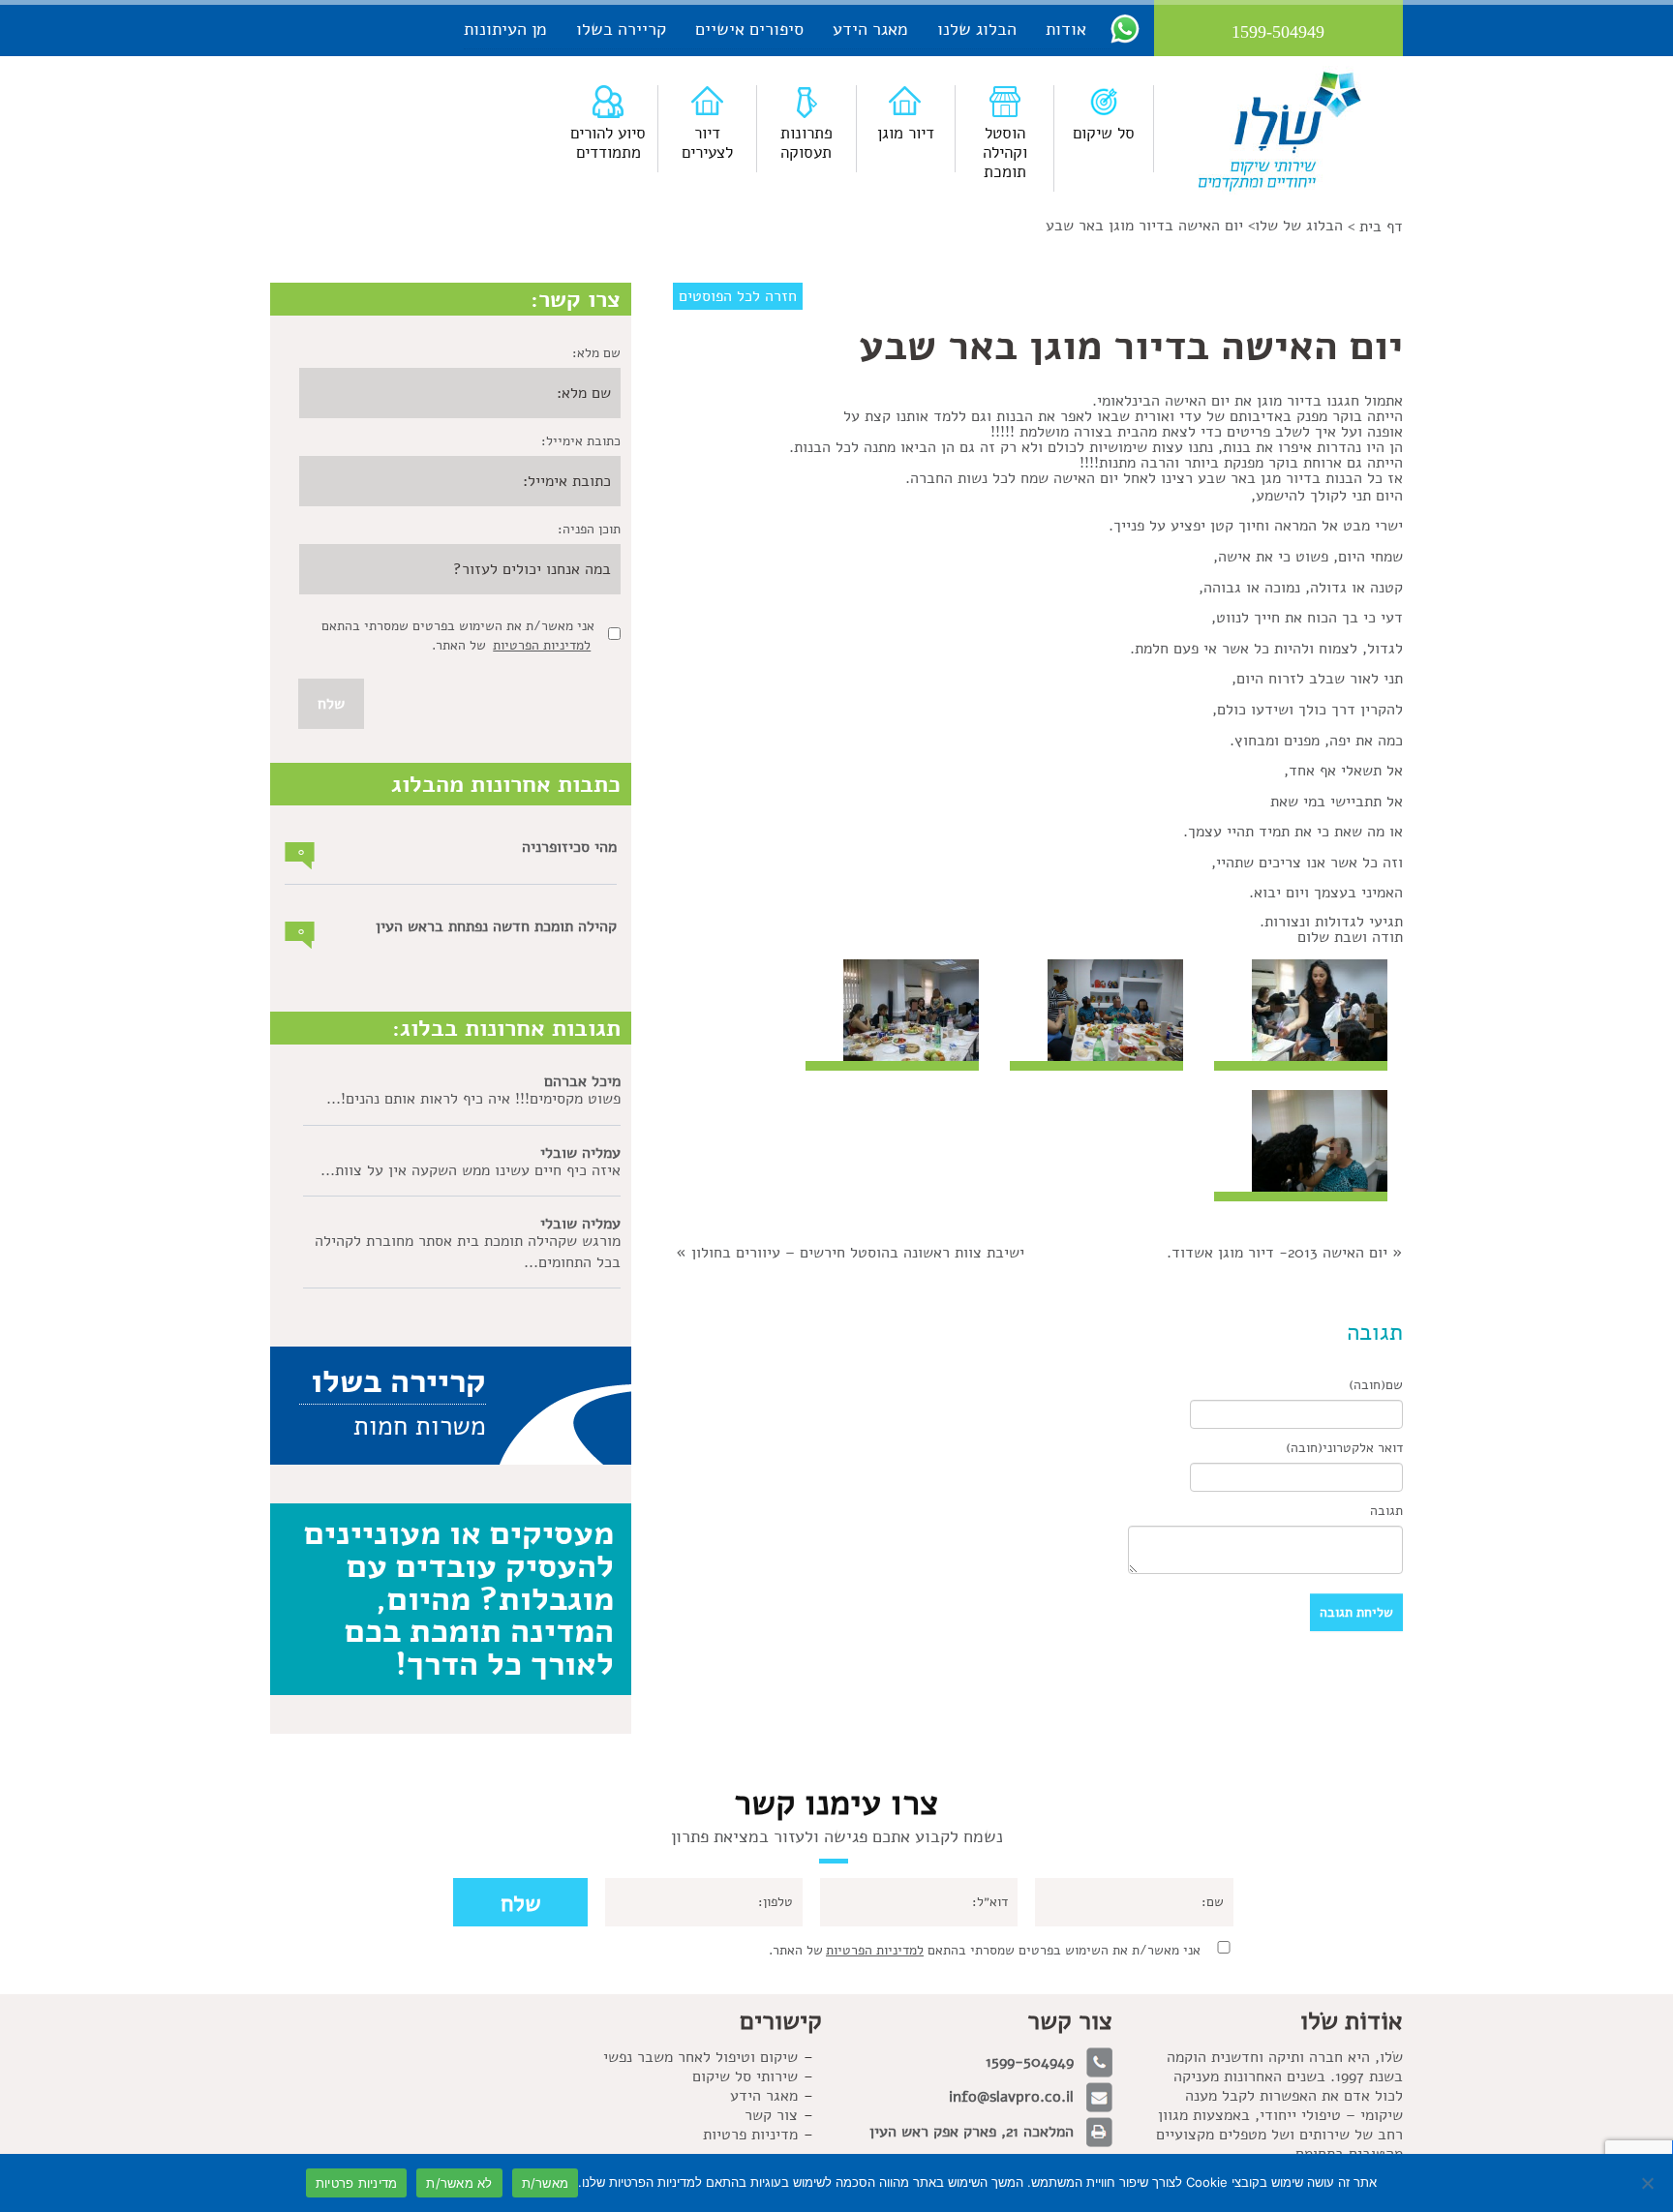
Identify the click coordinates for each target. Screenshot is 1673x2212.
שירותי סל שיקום (745, 2076)
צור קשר (771, 2115)
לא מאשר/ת (459, 2183)
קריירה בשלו (621, 29)
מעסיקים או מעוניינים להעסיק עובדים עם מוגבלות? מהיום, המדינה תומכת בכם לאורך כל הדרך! (459, 1598)
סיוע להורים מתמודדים (608, 143)
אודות (1066, 29)
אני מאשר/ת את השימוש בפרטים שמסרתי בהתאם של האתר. (985, 1950)
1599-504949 (1030, 2062)
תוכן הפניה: (589, 529)
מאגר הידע (870, 29)
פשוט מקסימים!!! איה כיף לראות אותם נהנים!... (473, 1099)
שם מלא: (596, 353)
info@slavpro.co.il (1011, 2097)
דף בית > (1375, 227)
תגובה (1386, 1511)
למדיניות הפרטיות (542, 645)
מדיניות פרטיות (750, 2135)
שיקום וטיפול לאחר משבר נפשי (700, 2057)
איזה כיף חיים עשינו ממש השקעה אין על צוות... (471, 1170)
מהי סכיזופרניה (569, 847)
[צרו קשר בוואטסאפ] (1125, 28)
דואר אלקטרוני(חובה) (1344, 1448)
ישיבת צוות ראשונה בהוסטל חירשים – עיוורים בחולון (858, 1253)
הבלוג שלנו (977, 29)
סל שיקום (1104, 133)
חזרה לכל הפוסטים (738, 296)
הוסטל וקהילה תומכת (1005, 152)
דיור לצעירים (707, 143)
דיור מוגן (906, 133)
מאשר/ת (546, 2183)
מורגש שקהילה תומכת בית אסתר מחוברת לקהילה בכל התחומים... (468, 1252)
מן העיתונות (505, 29)
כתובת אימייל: (581, 441)
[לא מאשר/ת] (1649, 2183)
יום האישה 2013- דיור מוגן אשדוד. (1277, 1253)
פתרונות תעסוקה (806, 143)
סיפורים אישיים (749, 29)
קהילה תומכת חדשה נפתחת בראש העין (496, 926)
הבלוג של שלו (1299, 226)
